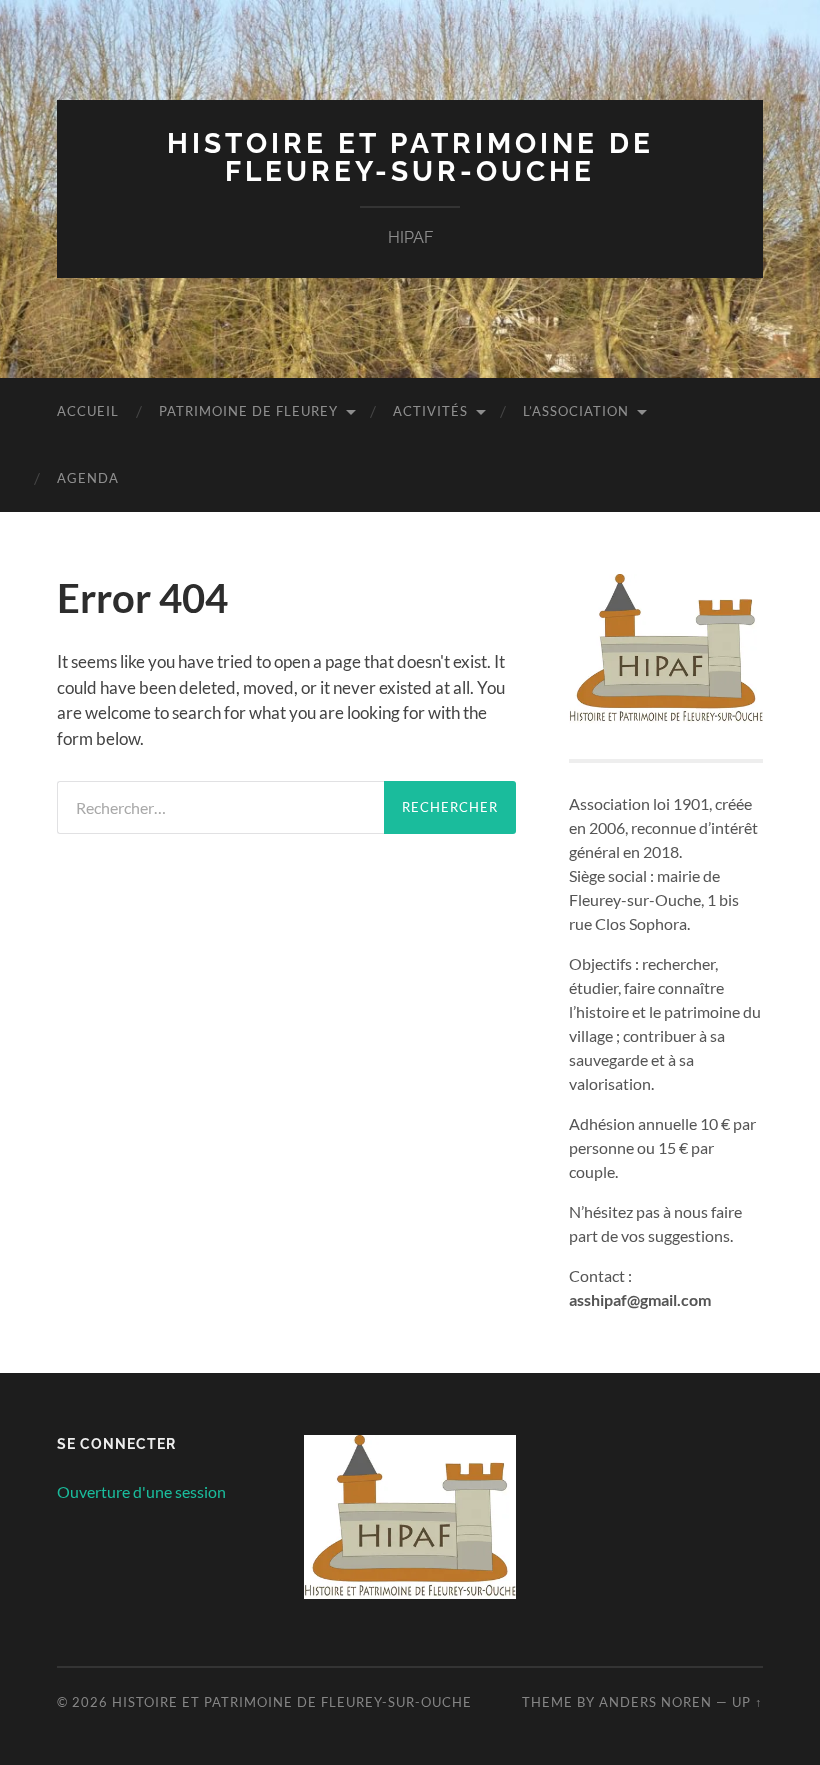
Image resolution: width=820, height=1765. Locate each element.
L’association (576, 411)
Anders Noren (655, 1702)
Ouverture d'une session (141, 1491)
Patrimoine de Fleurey (248, 411)
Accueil (88, 411)
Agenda (88, 478)
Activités (430, 411)
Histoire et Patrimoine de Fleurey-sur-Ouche (410, 157)
